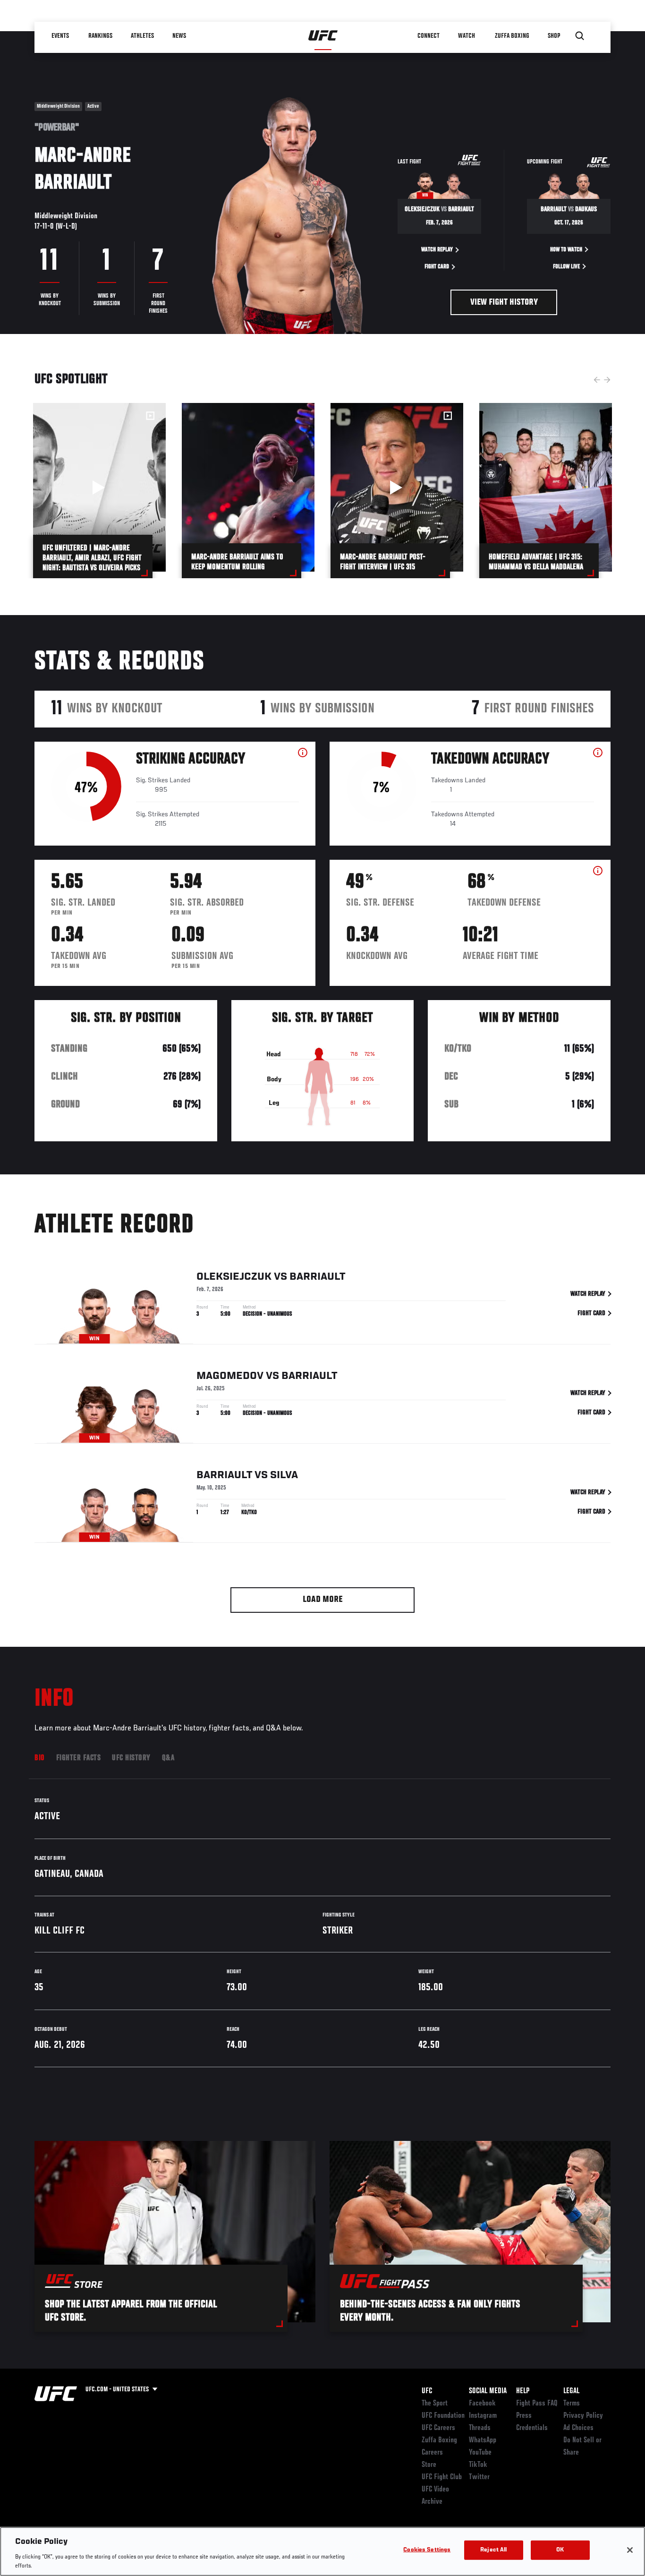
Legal (571, 2391)
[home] (323, 36)
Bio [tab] (40, 1758)
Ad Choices (578, 2428)
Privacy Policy (583, 2416)
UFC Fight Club (442, 2477)
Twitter (479, 2477)
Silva (284, 1475)
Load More (323, 1600)
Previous (597, 380)
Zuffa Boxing (512, 36)
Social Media (488, 2391)
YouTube (480, 2453)
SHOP (554, 36)
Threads (480, 2428)
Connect (429, 36)
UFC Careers (438, 2428)
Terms (572, 2404)
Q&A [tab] (168, 1758)
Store (429, 2465)
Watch (467, 36)
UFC (427, 2391)
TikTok (478, 2465)
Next (607, 380)
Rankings (100, 36)
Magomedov (230, 1376)
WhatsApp (483, 2440)
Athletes (142, 36)
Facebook (482, 2404)
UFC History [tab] (131, 1758)
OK (560, 2550)
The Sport (435, 2404)
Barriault (317, 1277)
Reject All (493, 2550)
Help (523, 2391)
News (179, 36)
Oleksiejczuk (234, 1277)
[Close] (630, 2550)
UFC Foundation (443, 2416)
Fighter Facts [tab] (79, 1758)
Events (60, 36)
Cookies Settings (427, 2550)
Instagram (483, 2416)
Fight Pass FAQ (537, 2404)
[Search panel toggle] (580, 36)
